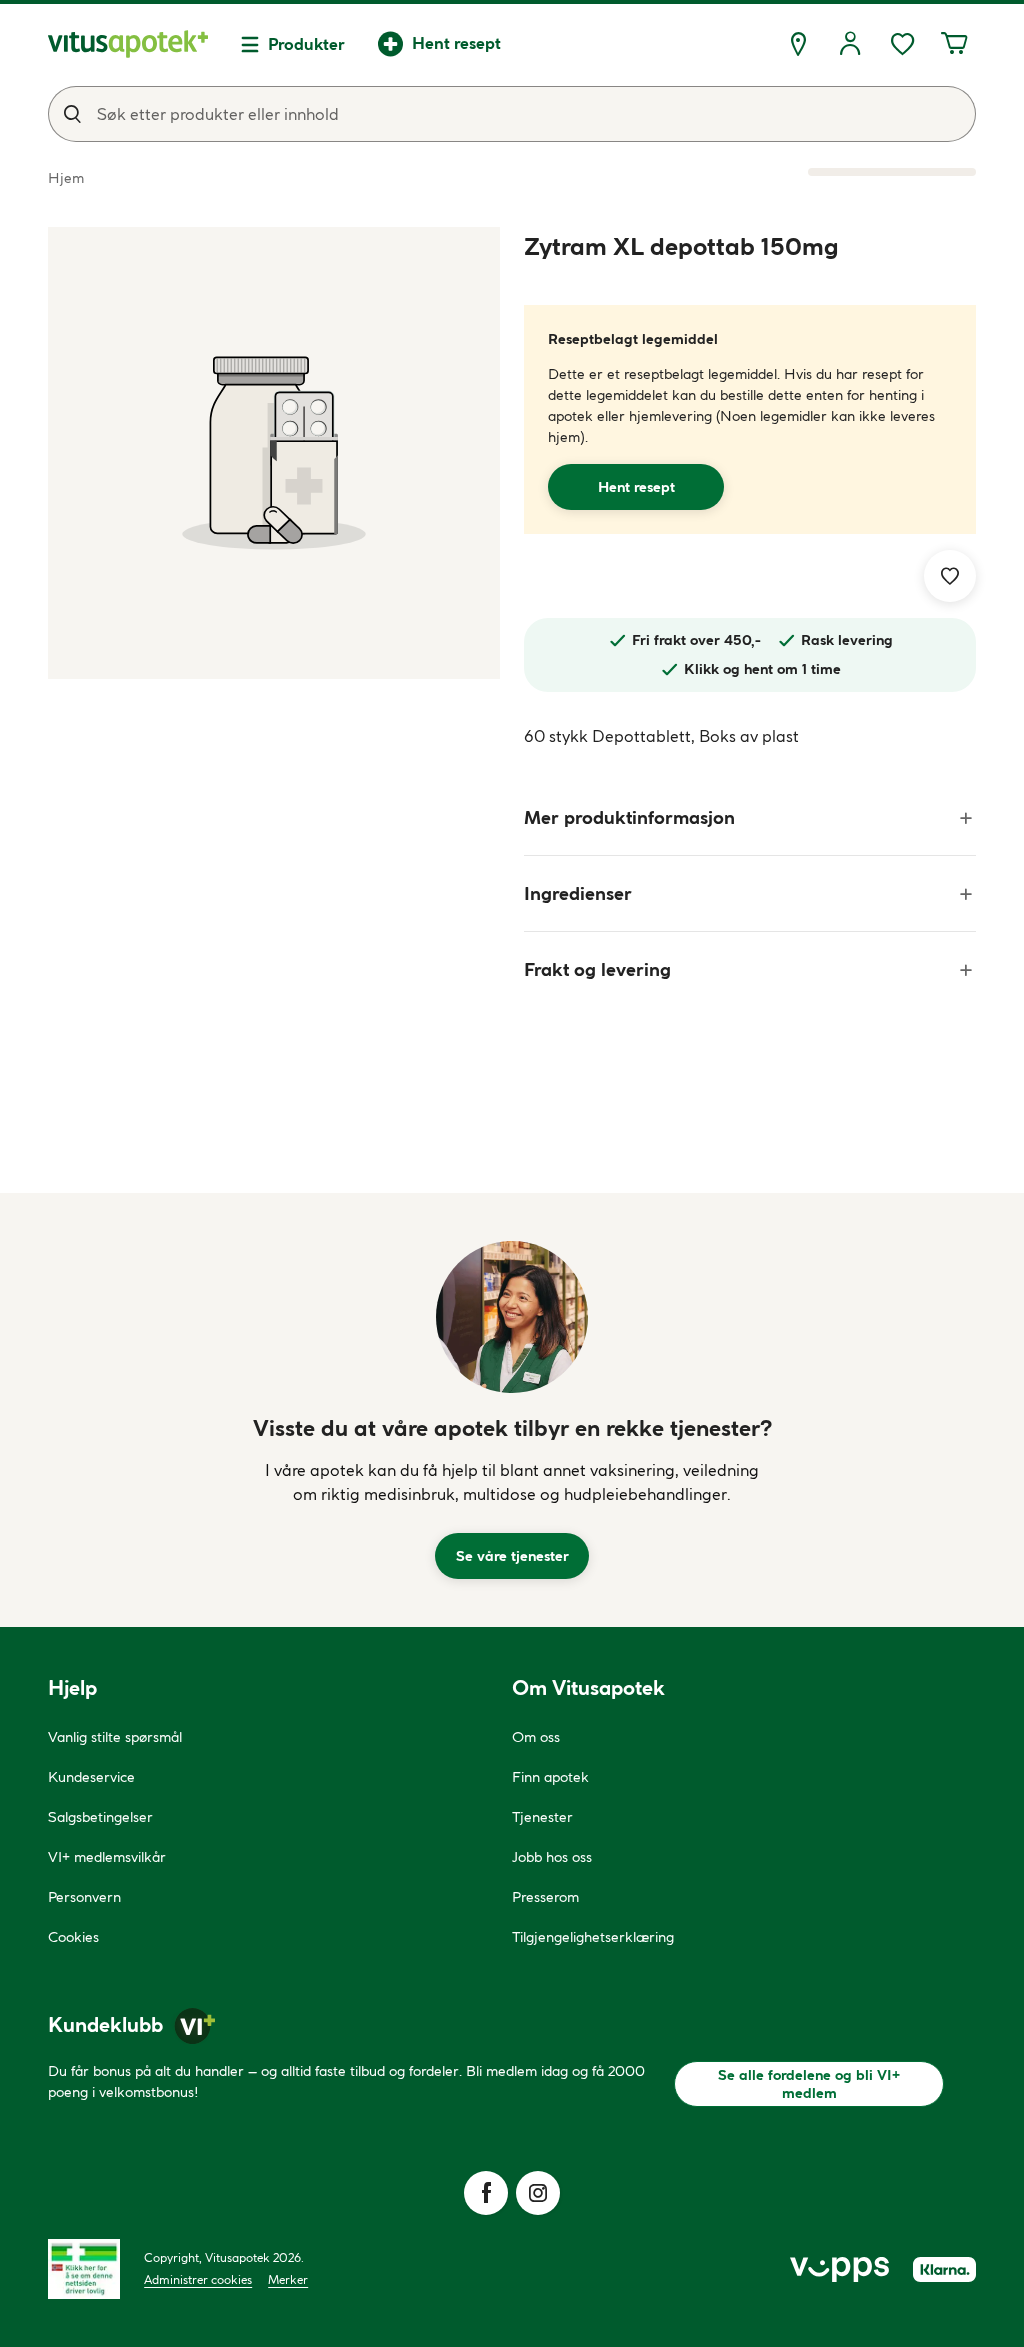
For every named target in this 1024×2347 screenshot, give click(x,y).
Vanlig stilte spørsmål (115, 1737)
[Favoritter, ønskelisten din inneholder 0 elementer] (902, 44)
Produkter (306, 44)
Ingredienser (578, 893)
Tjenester (542, 1817)
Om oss (536, 1737)
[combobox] (512, 114)
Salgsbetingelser (100, 1817)
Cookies (73, 1937)
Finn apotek (550, 1777)
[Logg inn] (850, 44)
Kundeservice (91, 1777)
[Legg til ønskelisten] (950, 576)
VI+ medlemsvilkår (107, 1857)
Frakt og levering (597, 969)
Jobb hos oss (552, 1857)
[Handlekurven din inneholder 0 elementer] (954, 44)
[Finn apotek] (798, 44)
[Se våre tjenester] (512, 1317)
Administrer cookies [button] (198, 2279)
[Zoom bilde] (274, 453)
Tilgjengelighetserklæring (593, 1937)
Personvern (84, 1897)
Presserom (545, 1897)
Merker (288, 2279)
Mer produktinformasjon (629, 817)
